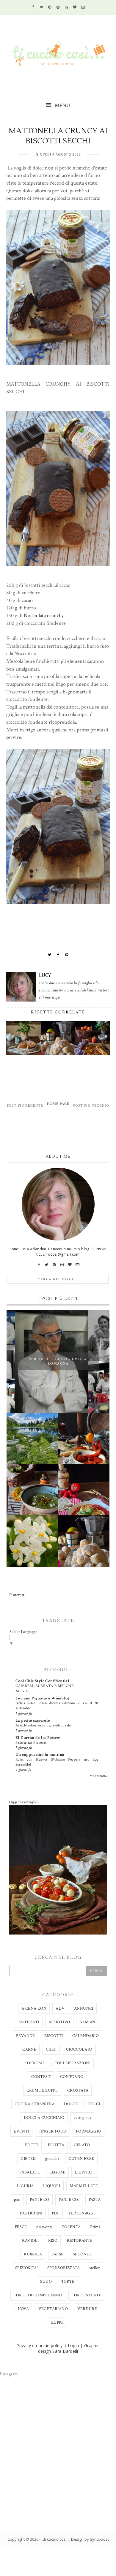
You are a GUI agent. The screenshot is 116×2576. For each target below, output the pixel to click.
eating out (82, 2118)
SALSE (58, 2254)
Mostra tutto (98, 1776)
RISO (53, 2241)
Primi (95, 2227)
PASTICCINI (31, 2213)
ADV (60, 2008)
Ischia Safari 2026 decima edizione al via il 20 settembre (57, 1706)
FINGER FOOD (52, 2131)
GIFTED (28, 2159)
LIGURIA (25, 2186)
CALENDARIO (86, 2036)
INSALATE (30, 2172)
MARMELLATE (84, 2186)
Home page (58, 1104)
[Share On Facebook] (58, 955)
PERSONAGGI (82, 2213)
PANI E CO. (69, 2200)
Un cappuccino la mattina (40, 1755)
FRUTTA (56, 2145)
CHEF (51, 2049)
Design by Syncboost (90, 2539)
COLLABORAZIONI (73, 2063)
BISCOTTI (54, 2036)
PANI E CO (40, 2200)
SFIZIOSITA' (26, 2268)
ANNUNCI (84, 2008)
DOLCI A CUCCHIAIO (44, 2118)
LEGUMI (57, 2172)
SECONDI (82, 2254)
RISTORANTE (80, 2241)
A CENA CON (34, 2008)
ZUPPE (57, 2322)
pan (17, 2200)
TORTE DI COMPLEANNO (38, 2295)
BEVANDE (26, 2036)
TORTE (68, 2282)
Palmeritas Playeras (31, 1742)
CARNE (29, 2049)
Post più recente (25, 1106)
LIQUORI (52, 2186)
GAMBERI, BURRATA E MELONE (44, 1686)
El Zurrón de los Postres (38, 1738)
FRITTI (32, 2145)
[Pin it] (67, 955)
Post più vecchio (91, 1106)
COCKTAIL (35, 2063)
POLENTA (72, 2227)
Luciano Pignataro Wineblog (43, 1698)
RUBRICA (33, 2254)
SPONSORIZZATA (64, 2268)
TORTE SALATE (87, 2295)
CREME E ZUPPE (42, 2090)
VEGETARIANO (53, 2309)
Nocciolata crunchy (44, 616)
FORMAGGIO (88, 2131)
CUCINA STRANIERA (35, 2104)
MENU (62, 106)
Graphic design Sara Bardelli (69, 2348)
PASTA (95, 2200)
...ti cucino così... (55, 2539)
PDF (56, 2213)
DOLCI (94, 2104)
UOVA (23, 2309)
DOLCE (71, 2104)
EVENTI (21, 2131)
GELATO (82, 2145)
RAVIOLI (30, 2241)
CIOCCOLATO (79, 2049)
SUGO (46, 2282)
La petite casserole (33, 1720)
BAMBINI (88, 2022)
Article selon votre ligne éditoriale (43, 1725)
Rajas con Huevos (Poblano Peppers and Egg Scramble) (57, 1762)
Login (73, 2346)
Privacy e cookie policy (39, 2346)
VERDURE (87, 2309)
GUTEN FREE (81, 2159)
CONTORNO (72, 2077)
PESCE (21, 2227)
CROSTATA (78, 2090)
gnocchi (52, 2159)
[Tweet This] (50, 955)
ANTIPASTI (29, 2022)
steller (94, 2268)
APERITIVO (59, 2022)
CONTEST (41, 2077)
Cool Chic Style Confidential (42, 1681)
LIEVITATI (85, 2172)
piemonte (44, 2227)
